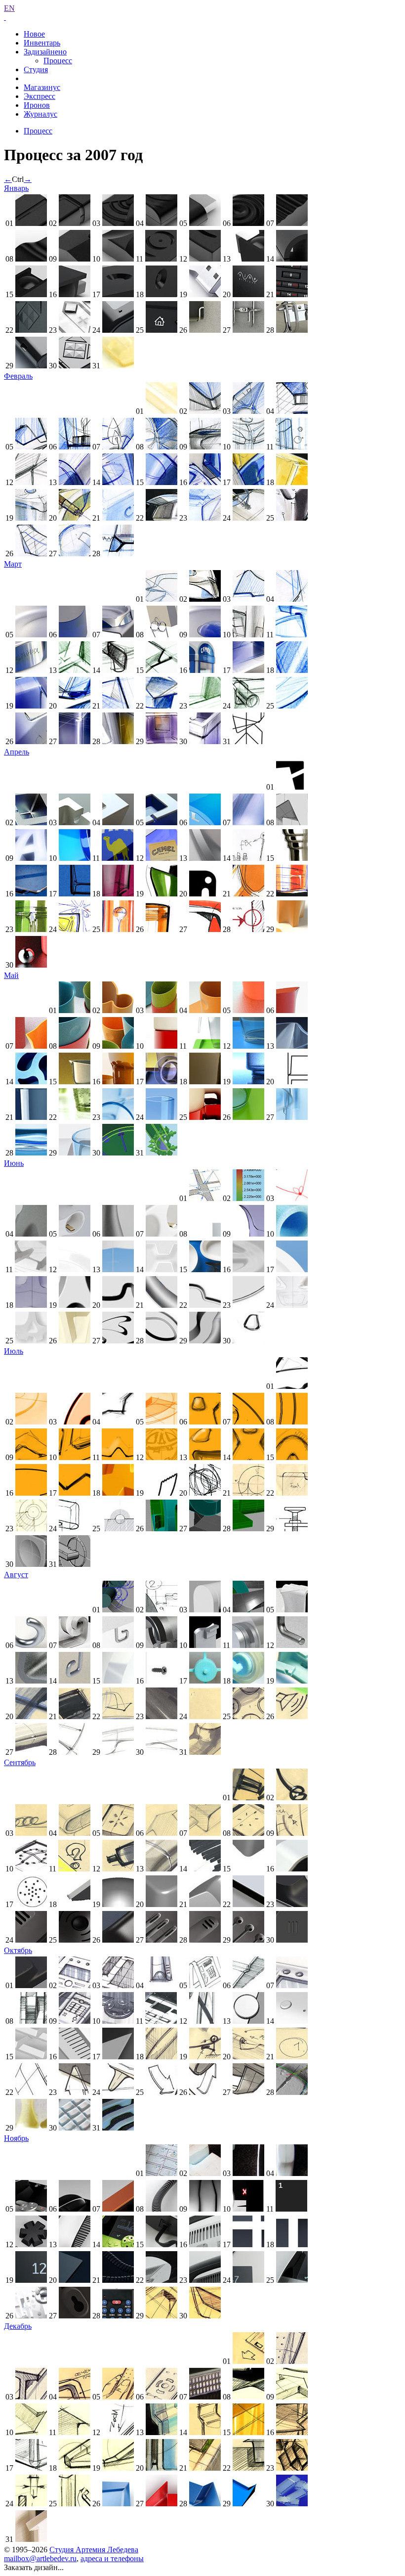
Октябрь (18, 1950)
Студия (36, 69)
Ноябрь (16, 2138)
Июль (14, 1351)
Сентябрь (20, 1762)
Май (11, 975)
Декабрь (18, 2326)
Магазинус (42, 87)
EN (9, 8)
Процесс (58, 61)
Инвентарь (42, 43)
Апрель (17, 752)
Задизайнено (45, 52)
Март (13, 564)
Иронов (37, 105)
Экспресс (40, 96)
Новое (34, 34)
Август (16, 1575)
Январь (16, 188)
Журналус (40, 114)
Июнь (14, 1163)
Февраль (18, 376)
